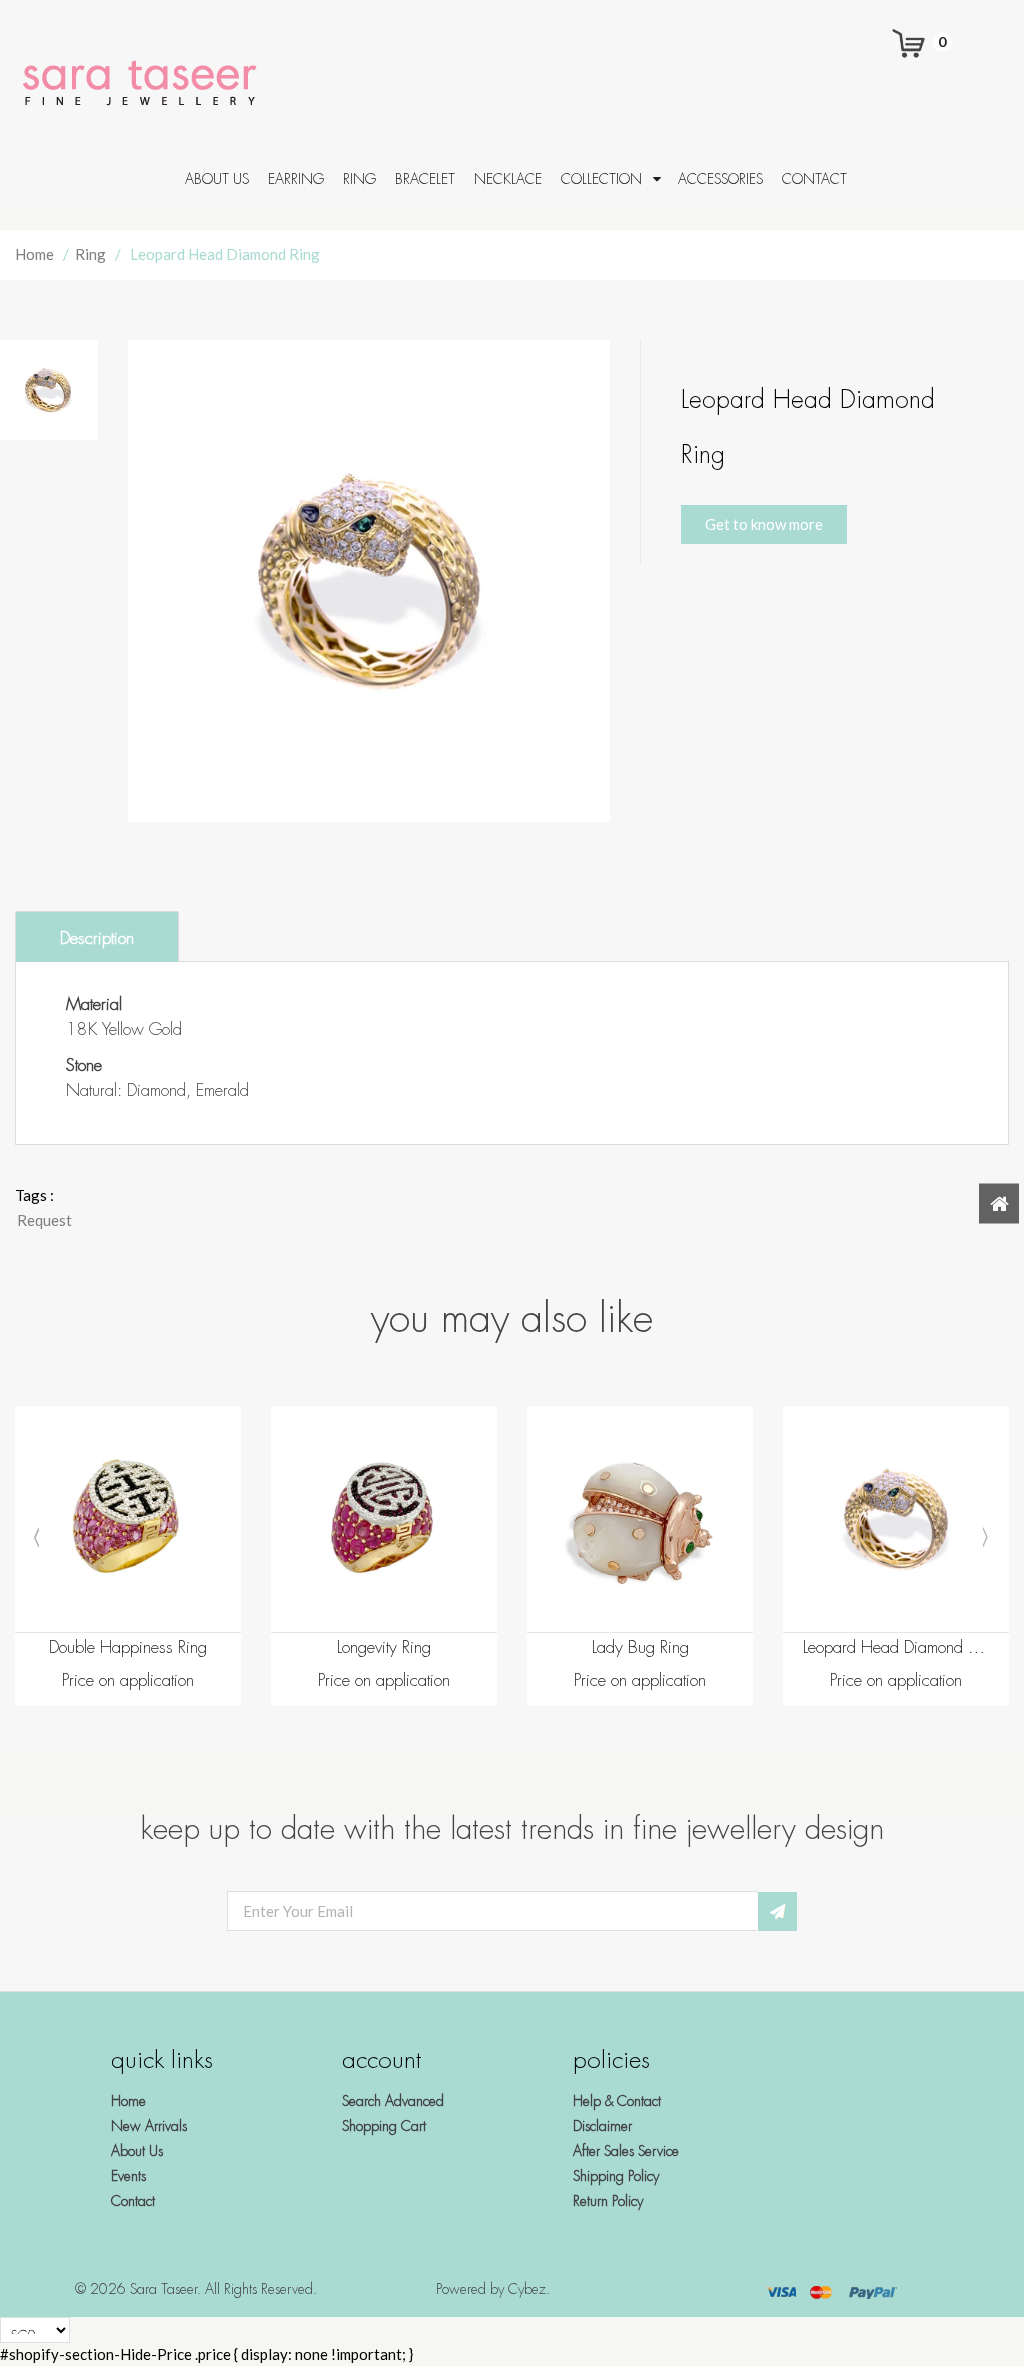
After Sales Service (626, 2151)
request (44, 1220)
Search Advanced (393, 2101)
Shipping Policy (616, 2176)
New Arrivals (149, 2126)
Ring (90, 254)
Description (97, 938)
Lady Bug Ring (640, 1647)
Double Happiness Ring (128, 1647)
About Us (137, 2151)
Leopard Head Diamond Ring (896, 1647)
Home (34, 254)
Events (128, 2176)
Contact (133, 2201)
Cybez (527, 2289)
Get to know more (764, 524)
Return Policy (608, 2201)
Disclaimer (602, 2126)
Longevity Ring (384, 1647)
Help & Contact (617, 2101)
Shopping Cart (384, 2126)
